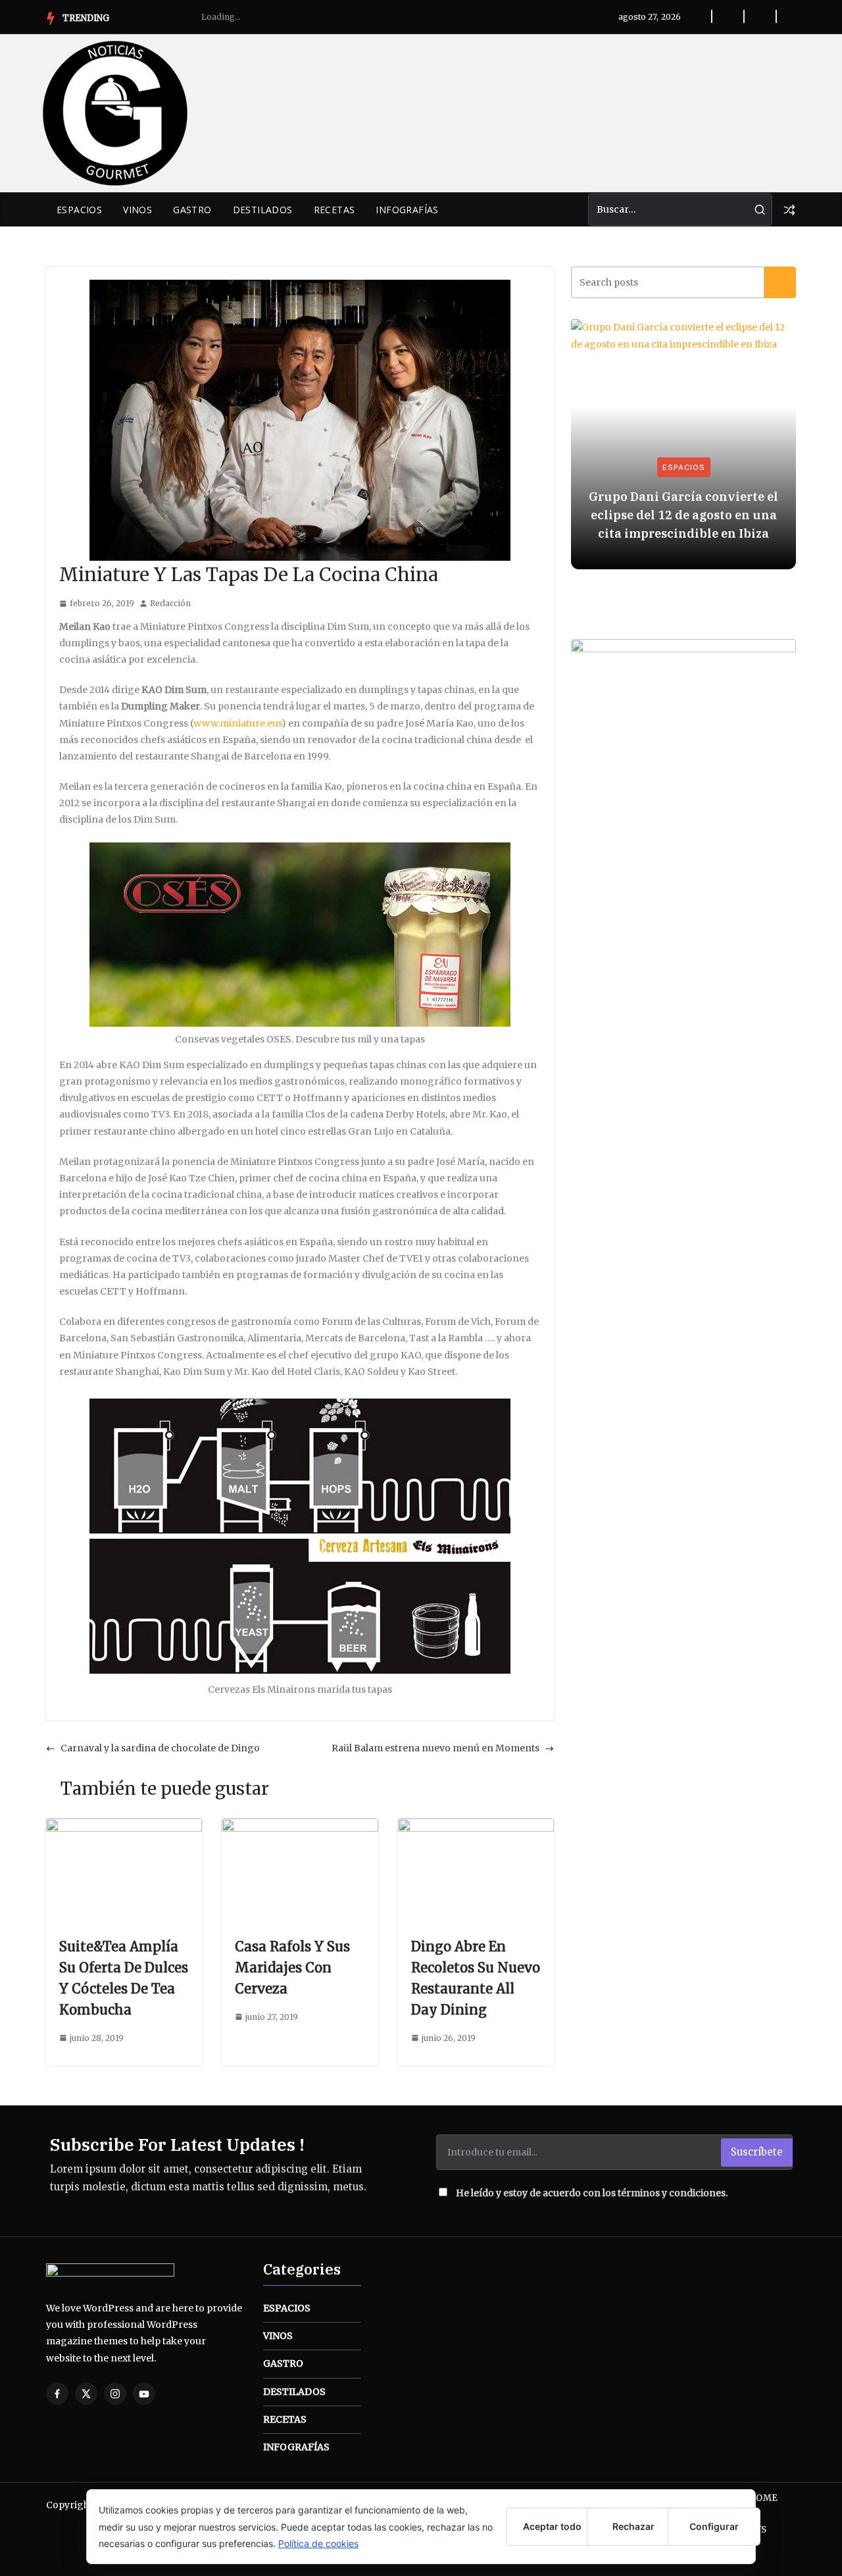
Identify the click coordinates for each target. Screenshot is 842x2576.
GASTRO (192, 210)
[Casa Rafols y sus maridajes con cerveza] (300, 1826)
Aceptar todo (552, 2526)
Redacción (170, 603)
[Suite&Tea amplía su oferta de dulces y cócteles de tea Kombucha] (124, 1826)
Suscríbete (757, 2152)
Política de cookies (318, 2543)
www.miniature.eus (237, 723)
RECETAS (334, 210)
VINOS (137, 210)
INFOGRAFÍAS (407, 210)
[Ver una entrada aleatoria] (789, 210)
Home (763, 2498)
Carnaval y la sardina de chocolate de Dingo (160, 1748)
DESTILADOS (263, 210)
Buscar (780, 282)
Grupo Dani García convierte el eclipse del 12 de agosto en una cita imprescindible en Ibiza (683, 515)
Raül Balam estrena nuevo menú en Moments (435, 1748)
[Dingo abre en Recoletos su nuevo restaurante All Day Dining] (476, 1826)
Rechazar (633, 2526)
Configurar (714, 2526)
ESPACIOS (79, 210)
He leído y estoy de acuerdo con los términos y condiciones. (592, 2193)
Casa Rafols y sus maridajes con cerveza (292, 1968)
